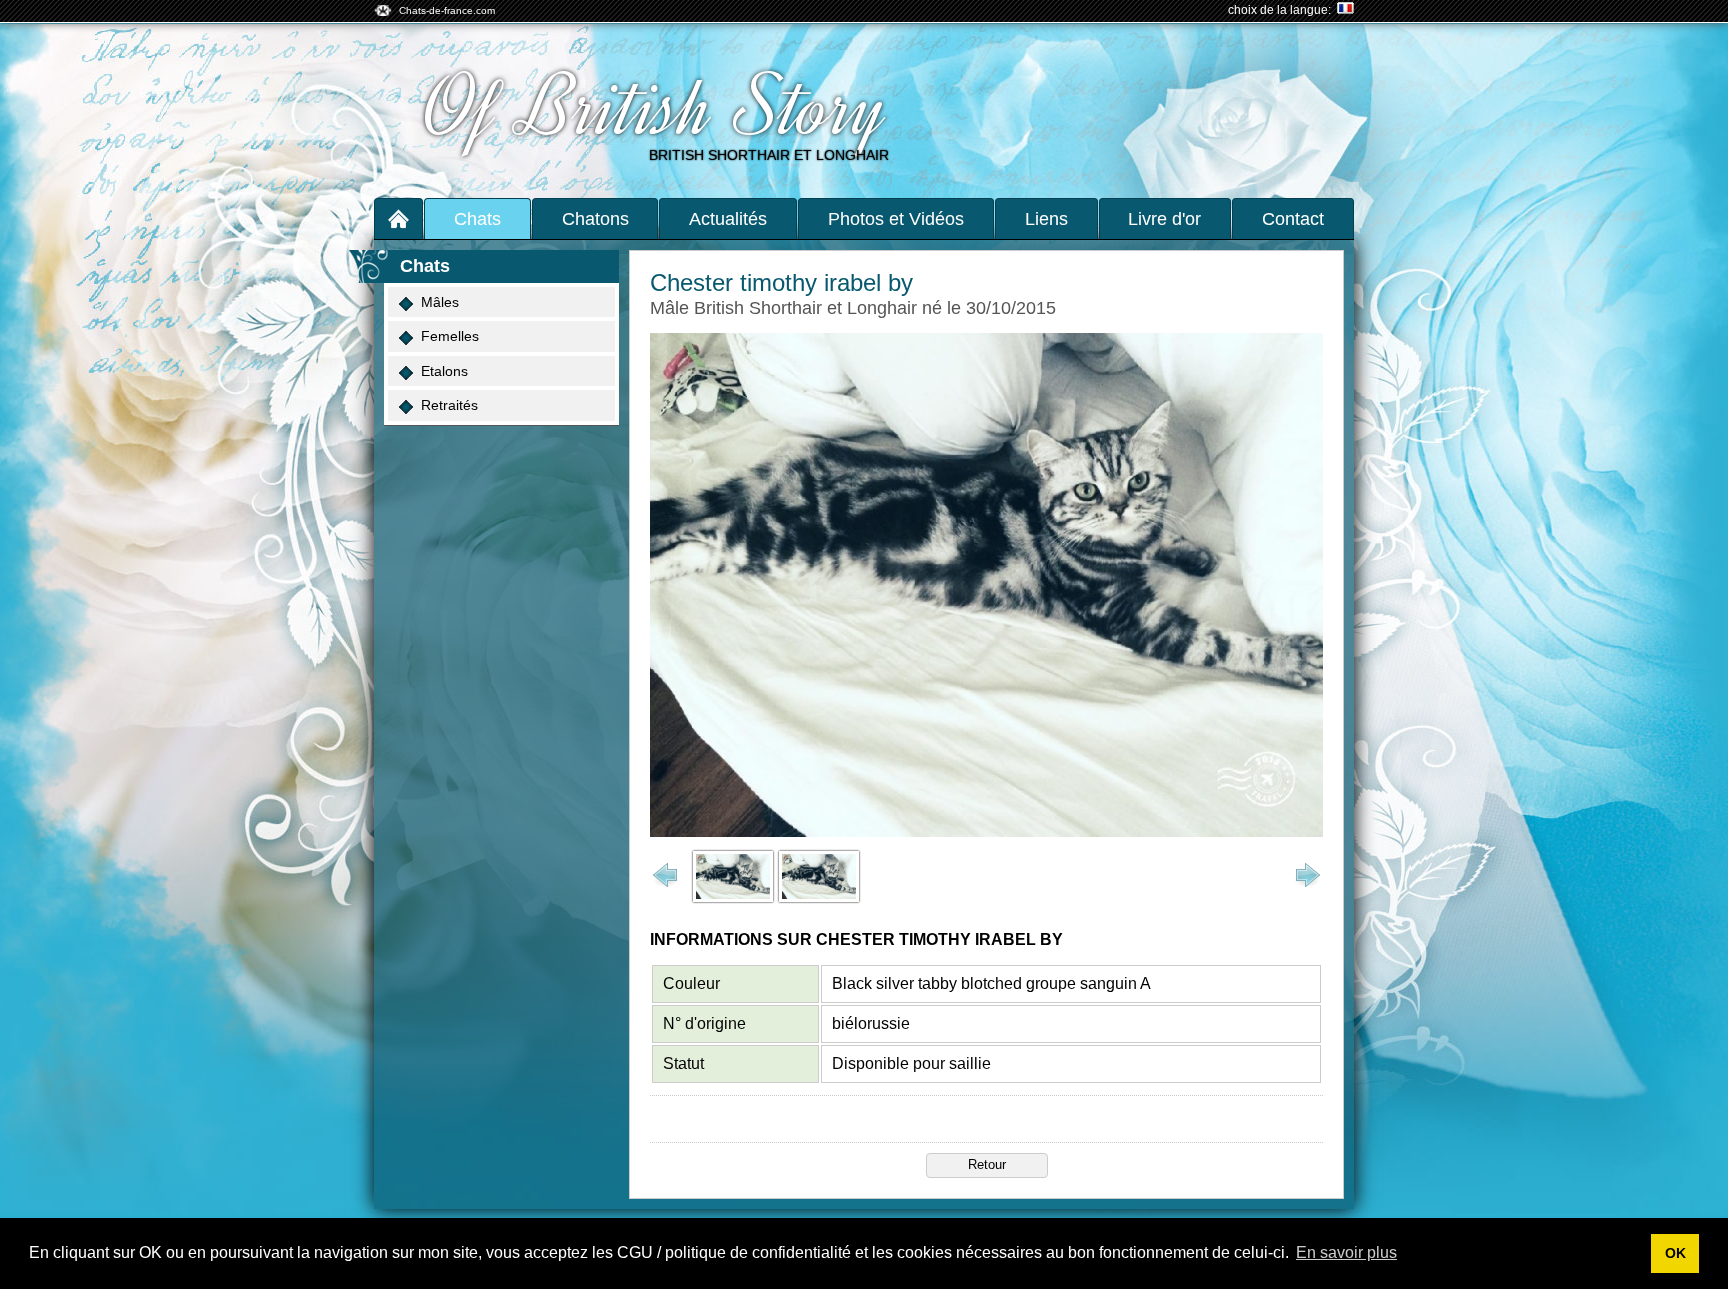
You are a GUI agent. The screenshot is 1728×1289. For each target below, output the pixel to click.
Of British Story (656, 108)
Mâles (440, 302)
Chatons (595, 219)
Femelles (450, 336)
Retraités (449, 405)
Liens (1046, 219)
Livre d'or (1164, 219)
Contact (1293, 219)
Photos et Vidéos (896, 219)
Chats (477, 219)
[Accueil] (398, 218)
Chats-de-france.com (447, 10)
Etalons (444, 371)
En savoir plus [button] (1346, 1252)
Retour (987, 1164)
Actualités (728, 219)
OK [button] (1675, 1253)
